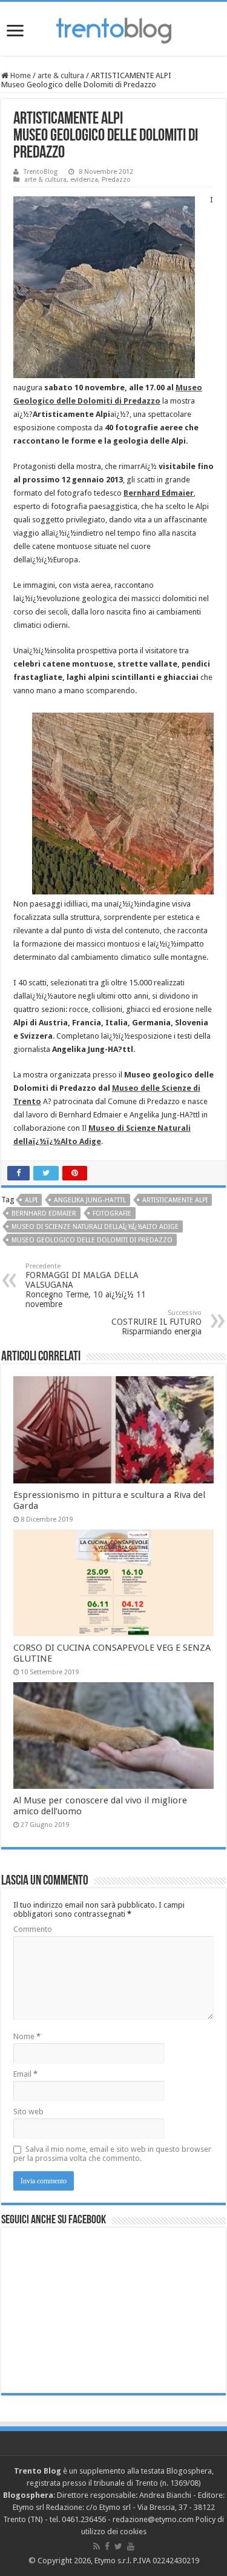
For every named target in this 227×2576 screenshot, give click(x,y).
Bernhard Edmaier (44, 1213)
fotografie (112, 1213)
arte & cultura (61, 75)
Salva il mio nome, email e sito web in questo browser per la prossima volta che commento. (112, 2154)
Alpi (31, 1200)
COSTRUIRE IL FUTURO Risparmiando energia (156, 1323)
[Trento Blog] (114, 28)
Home (20, 75)
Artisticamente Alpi (175, 1200)
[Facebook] (107, 2546)
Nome (27, 2036)
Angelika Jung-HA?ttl (90, 1200)
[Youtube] (131, 2546)
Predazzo (116, 180)
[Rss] (97, 2546)
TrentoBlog (41, 172)
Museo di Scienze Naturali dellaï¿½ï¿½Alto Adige (95, 1227)
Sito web (28, 2112)
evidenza (84, 180)
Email (25, 2074)
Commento (33, 1929)
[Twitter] (118, 2546)
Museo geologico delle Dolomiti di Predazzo (92, 1240)
